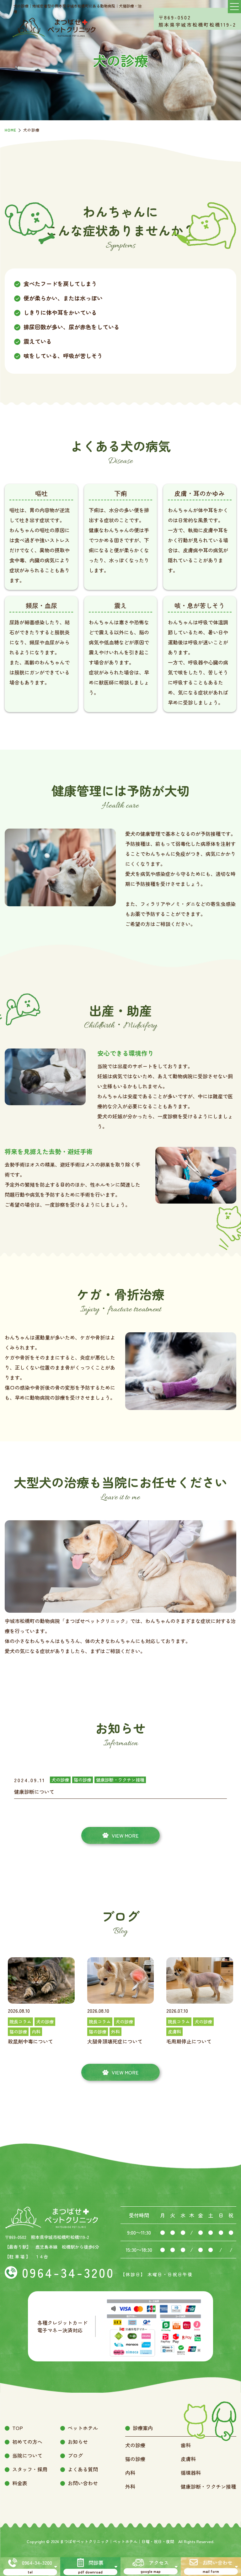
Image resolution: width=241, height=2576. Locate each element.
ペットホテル (83, 2428)
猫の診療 (135, 2459)
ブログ (75, 2455)
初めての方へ (27, 2442)
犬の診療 (135, 2445)
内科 (130, 2473)
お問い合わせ (83, 2483)
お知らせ (78, 2442)
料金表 (20, 2483)
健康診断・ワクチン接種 (208, 2486)
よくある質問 (83, 2469)
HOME (11, 130)
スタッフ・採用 (30, 2469)
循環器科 (191, 2473)
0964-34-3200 (68, 2272)
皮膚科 (188, 2459)
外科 (130, 2486)
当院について (27, 2455)
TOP (18, 2428)
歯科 (186, 2445)
